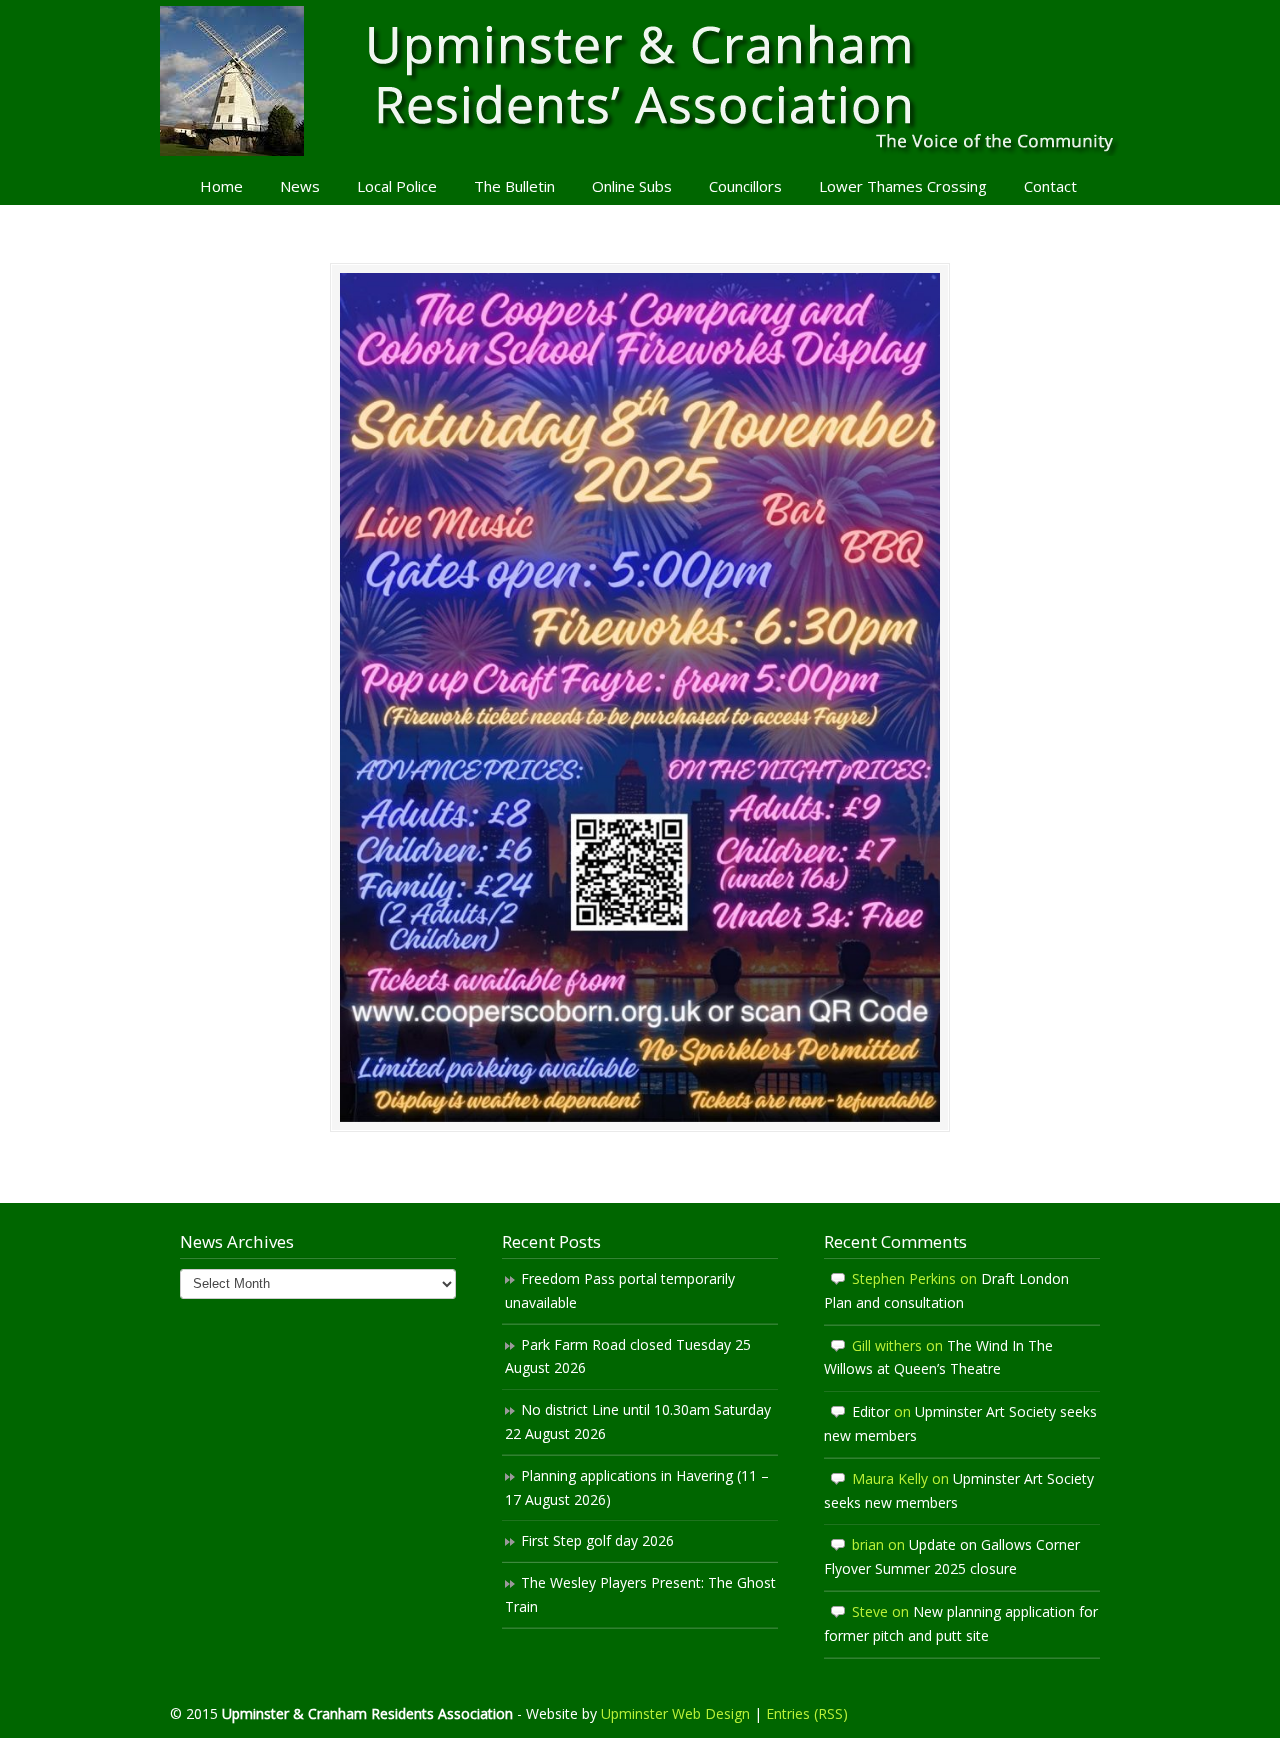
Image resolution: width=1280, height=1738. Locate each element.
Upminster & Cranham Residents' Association (640, 81)
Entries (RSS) (807, 1713)
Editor (871, 1411)
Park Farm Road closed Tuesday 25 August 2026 (628, 1356)
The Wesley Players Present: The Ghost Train (640, 1594)
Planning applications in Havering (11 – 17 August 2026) (637, 1487)
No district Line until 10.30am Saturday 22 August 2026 (638, 1421)
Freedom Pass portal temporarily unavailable (620, 1290)
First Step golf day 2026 (597, 1540)
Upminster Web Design (675, 1713)
